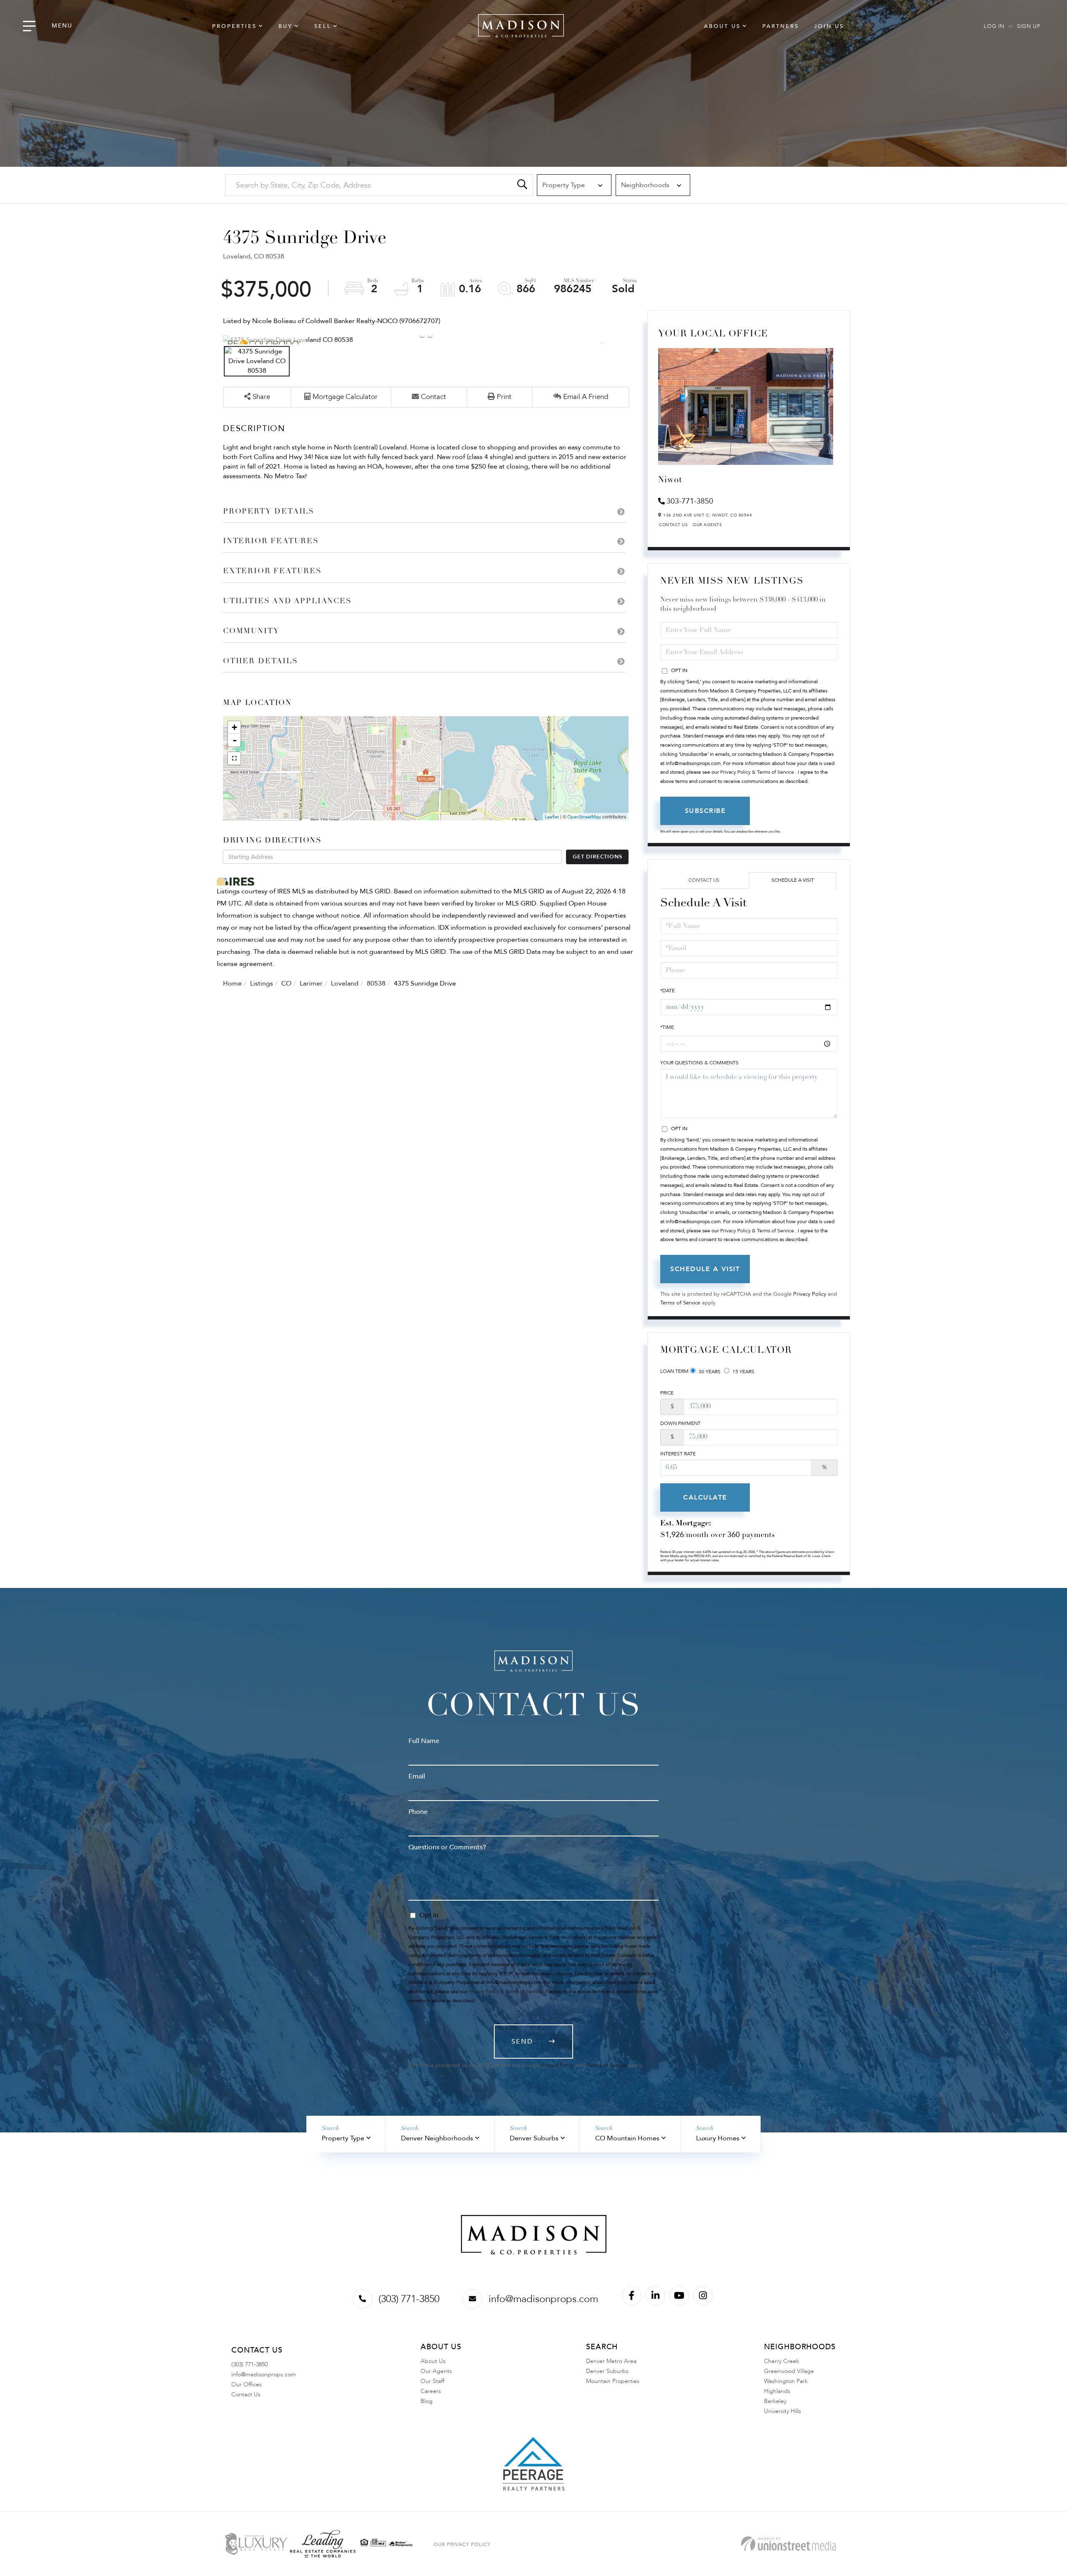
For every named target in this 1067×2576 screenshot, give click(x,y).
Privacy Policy (810, 1294)
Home (232, 983)
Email (417, 1776)
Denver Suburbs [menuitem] (607, 2371)
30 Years (709, 1372)
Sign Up (1029, 26)
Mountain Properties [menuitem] (613, 2381)
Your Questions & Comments (699, 1063)
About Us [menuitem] (722, 26)
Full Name (424, 1741)
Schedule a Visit (793, 880)
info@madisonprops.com (543, 2299)
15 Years (743, 1372)
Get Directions (597, 857)
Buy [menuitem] (286, 26)
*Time (667, 1027)
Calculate (705, 1497)
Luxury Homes (718, 2138)
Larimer (311, 983)
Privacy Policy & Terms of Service (757, 772)
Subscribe (705, 811)
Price (667, 1393)
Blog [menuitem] (427, 2401)
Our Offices (247, 2384)
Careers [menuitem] (431, 2391)
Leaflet (552, 817)
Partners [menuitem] (781, 26)
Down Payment (680, 1423)
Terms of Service (680, 1303)
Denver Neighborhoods (437, 2138)
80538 (376, 983)
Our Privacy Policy (462, 2544)
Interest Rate (678, 1454)
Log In (994, 26)
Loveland (345, 983)
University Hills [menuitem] (783, 2411)
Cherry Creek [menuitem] (781, 2361)
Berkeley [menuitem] (775, 2401)
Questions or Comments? (447, 1847)
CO (286, 983)
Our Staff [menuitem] (432, 2381)
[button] (522, 185)
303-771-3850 (690, 501)
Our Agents (707, 525)
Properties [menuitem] (234, 26)
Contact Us (673, 525)
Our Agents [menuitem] (436, 2371)
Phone (418, 1812)
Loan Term (674, 1371)
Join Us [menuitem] (829, 26)
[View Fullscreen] (234, 758)
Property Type (343, 2138)
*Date (668, 991)
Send (522, 2042)
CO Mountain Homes (627, 2138)
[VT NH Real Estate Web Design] (788, 2544)
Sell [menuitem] (323, 26)
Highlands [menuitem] (777, 2391)
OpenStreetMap (584, 817)
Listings (262, 983)
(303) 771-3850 (409, 2299)
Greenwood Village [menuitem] (789, 2371)
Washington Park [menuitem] (786, 2381)
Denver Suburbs (534, 2138)
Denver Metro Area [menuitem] (611, 2361)
